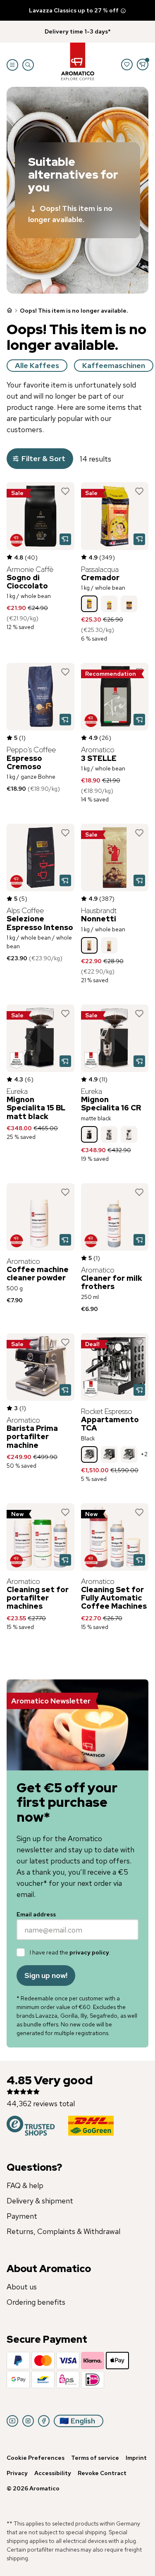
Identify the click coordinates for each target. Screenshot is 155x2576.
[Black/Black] (109, 1454)
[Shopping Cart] (143, 65)
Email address (36, 1914)
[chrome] (109, 1134)
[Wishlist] (127, 65)
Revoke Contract (102, 2473)
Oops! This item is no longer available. (70, 214)
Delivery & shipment (40, 2201)
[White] (129, 1134)
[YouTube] (12, 2421)
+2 (144, 1454)
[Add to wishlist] (65, 491)
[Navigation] (12, 65)
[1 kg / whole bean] (89, 604)
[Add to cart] (65, 539)
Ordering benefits (36, 2302)
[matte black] (89, 1134)
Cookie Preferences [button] (36, 2458)
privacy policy (89, 1952)
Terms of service (95, 2458)
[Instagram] (28, 2421)
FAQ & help (25, 2185)
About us (22, 2287)
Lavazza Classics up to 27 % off (74, 10)
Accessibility (53, 2473)
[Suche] (28, 65)
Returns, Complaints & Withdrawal (63, 2231)
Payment (22, 2216)
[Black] (89, 1454)
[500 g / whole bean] (109, 945)
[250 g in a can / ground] (129, 604)
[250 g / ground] (109, 604)
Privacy (17, 2473)
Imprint (136, 2458)
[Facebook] (44, 2421)
